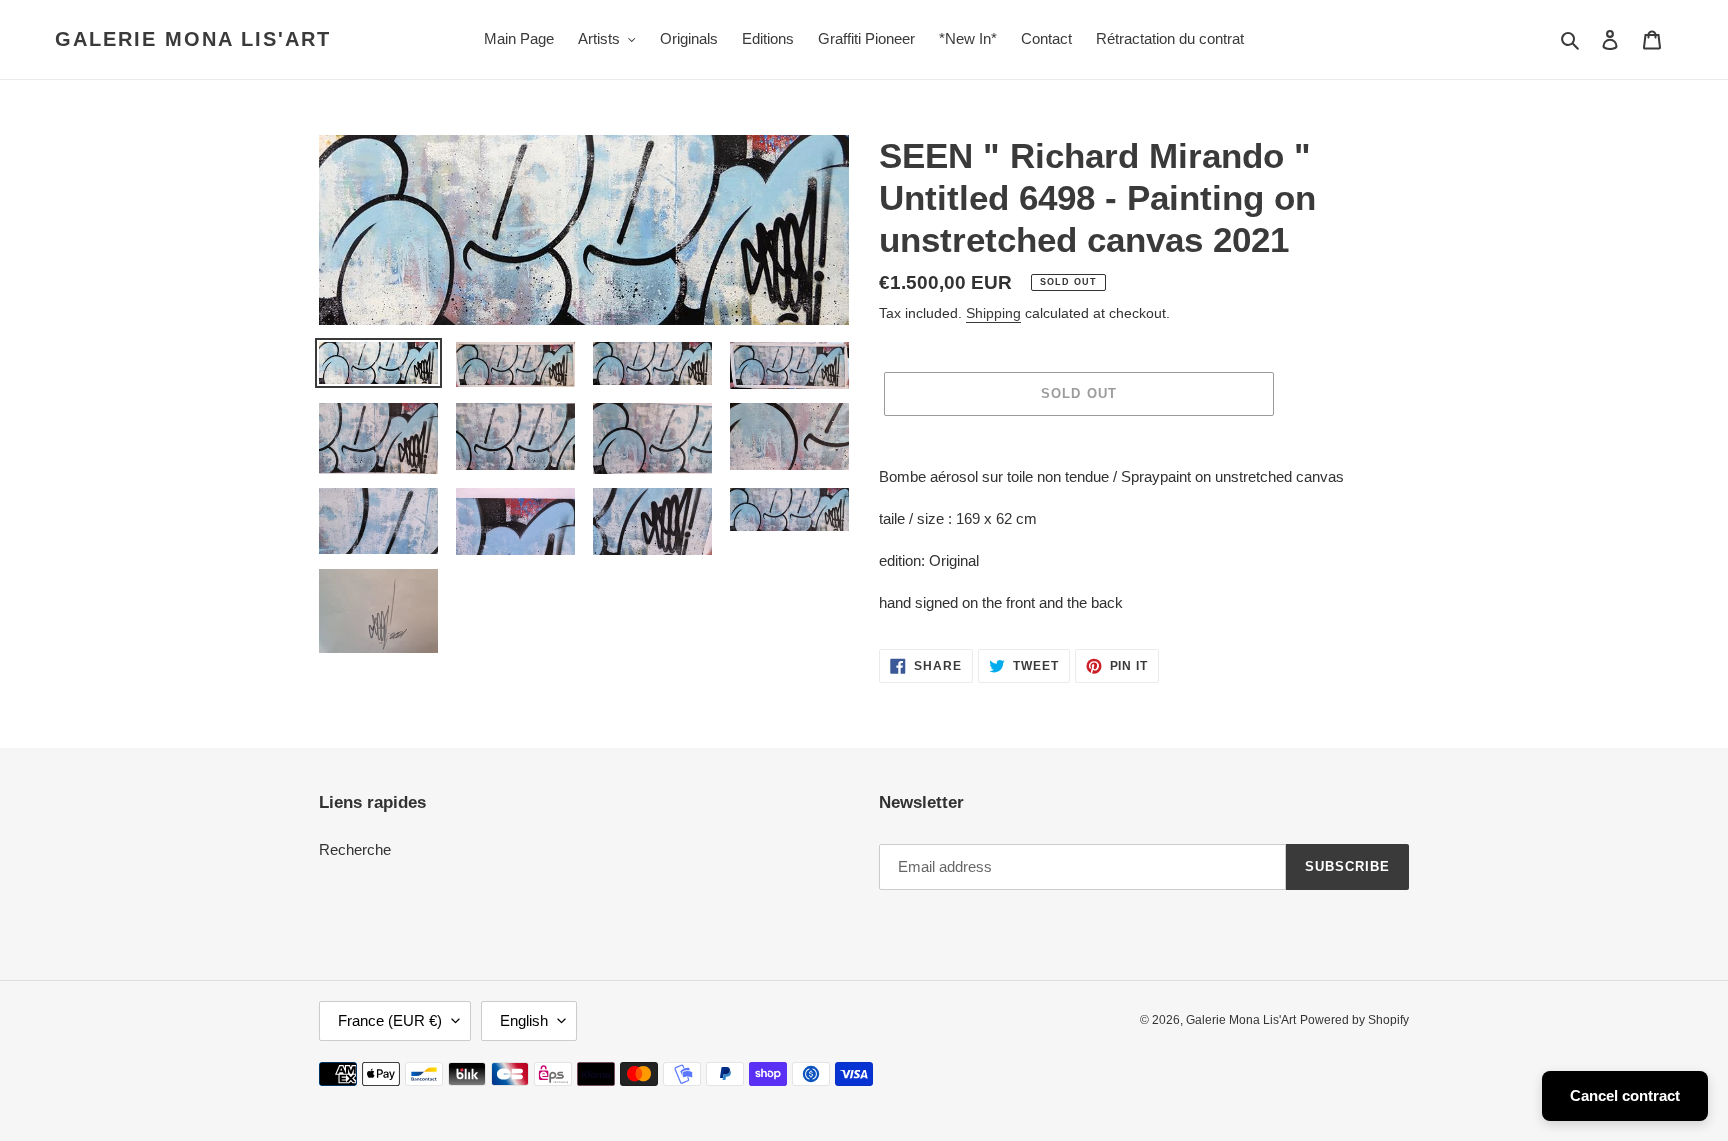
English (524, 1020)
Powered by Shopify (1354, 1020)
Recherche (355, 849)
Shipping (993, 313)
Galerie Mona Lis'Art (193, 39)
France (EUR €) (390, 1020)
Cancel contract (1625, 1095)
